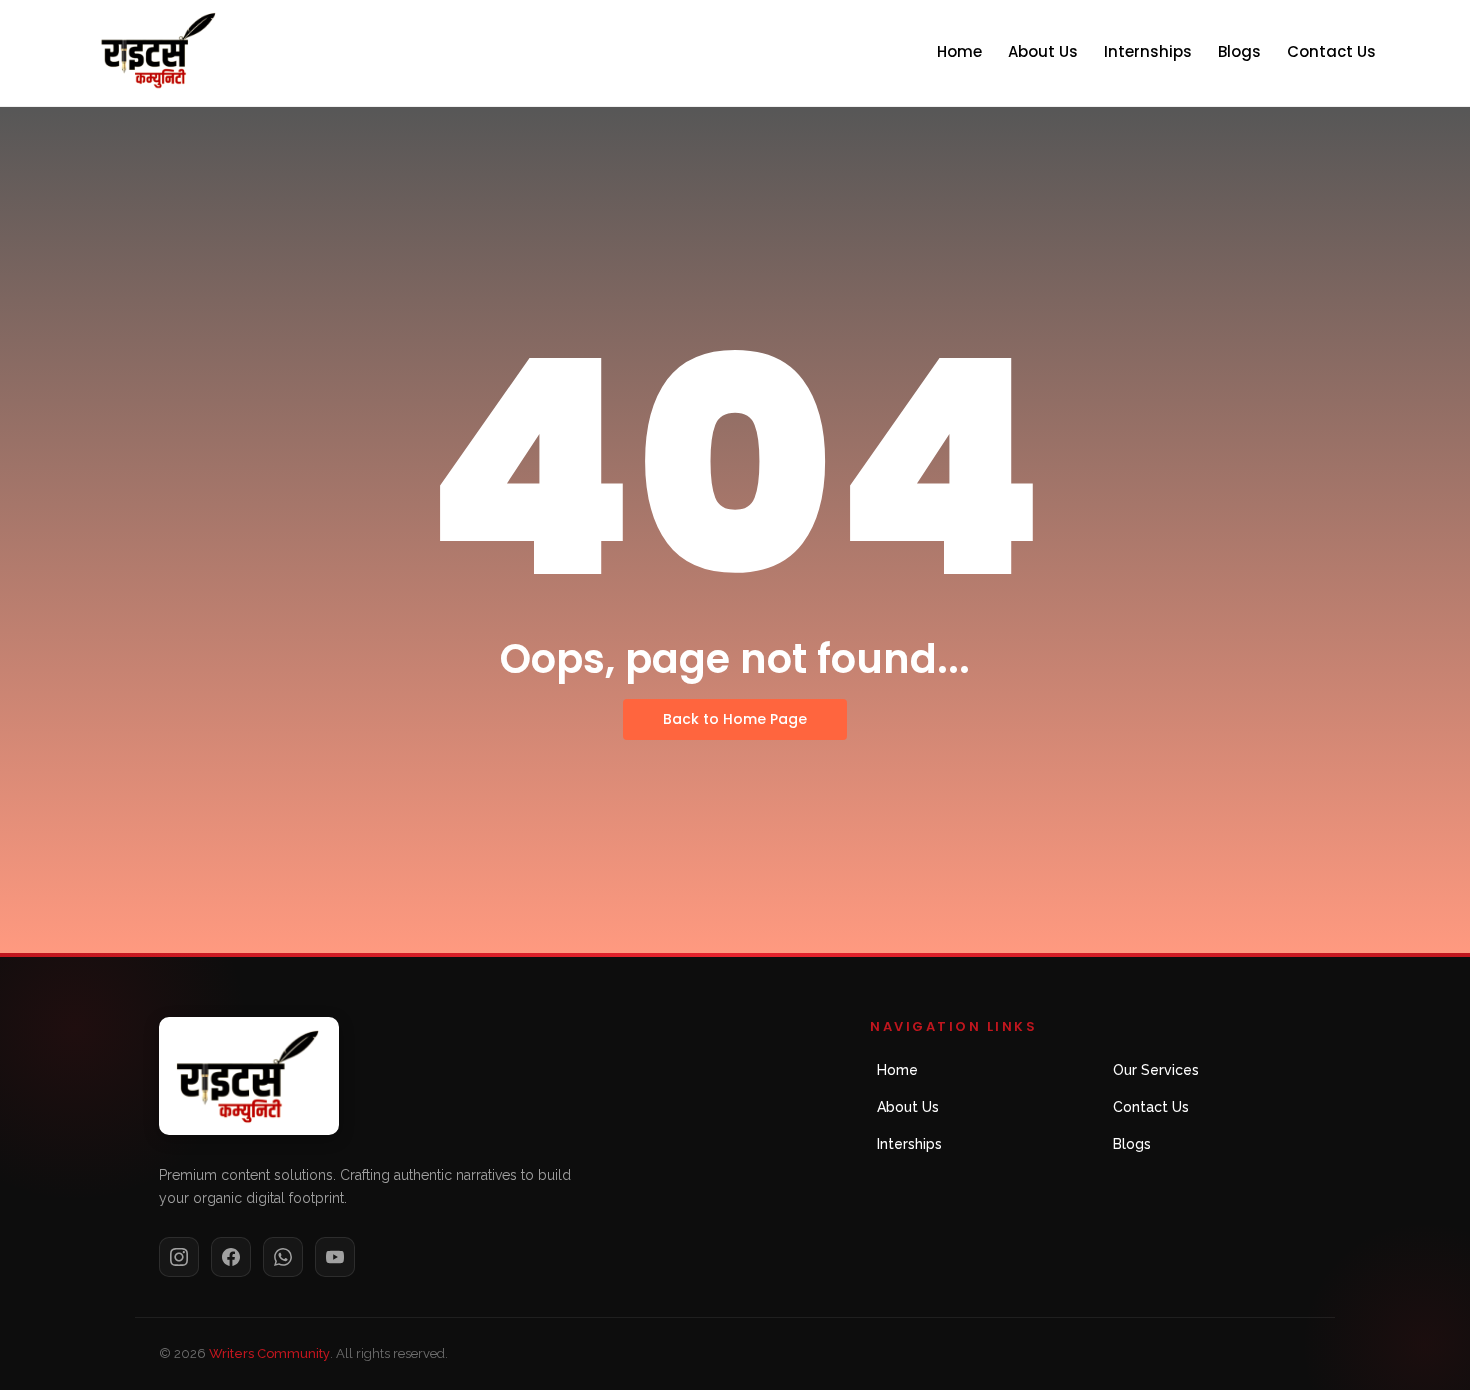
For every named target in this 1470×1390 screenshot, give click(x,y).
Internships (1148, 51)
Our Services (1156, 1070)
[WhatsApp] (283, 1257)
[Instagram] (179, 1257)
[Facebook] (231, 1257)
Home (959, 51)
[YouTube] (335, 1257)
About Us (1043, 51)
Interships (909, 1144)
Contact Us (1331, 51)
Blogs (1239, 51)
